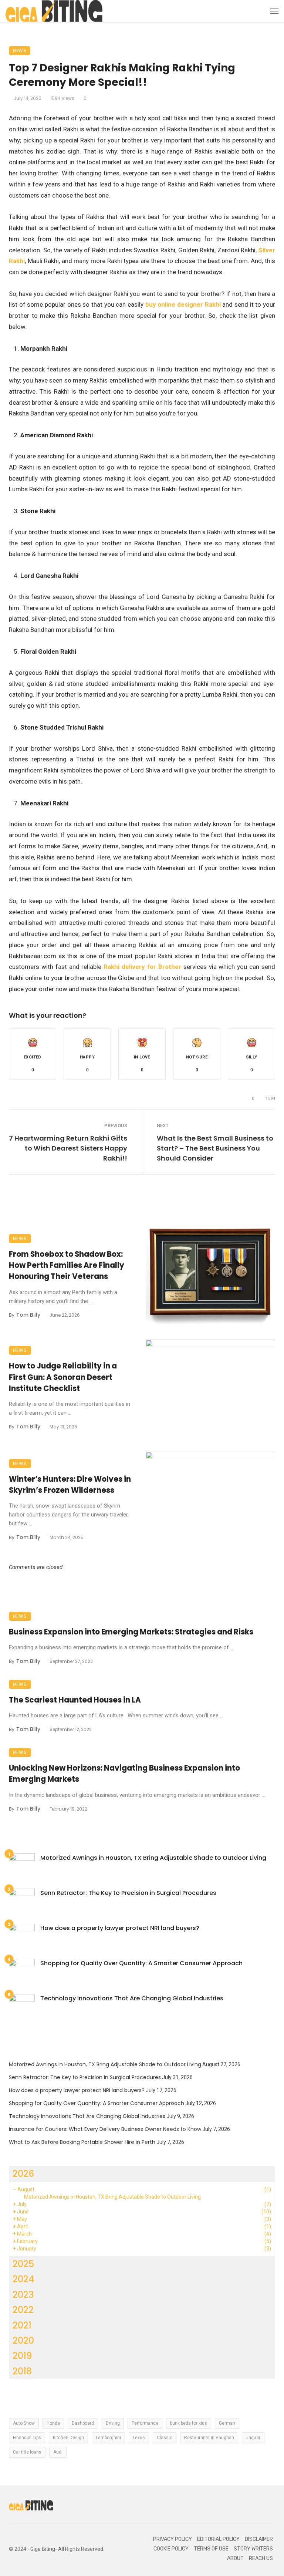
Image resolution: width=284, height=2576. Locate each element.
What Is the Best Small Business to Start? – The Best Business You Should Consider (215, 1148)
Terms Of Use (211, 2549)
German (227, 2423)
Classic (165, 2438)
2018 (22, 2371)
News (20, 50)
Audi (58, 2452)
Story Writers (253, 2549)
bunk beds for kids (189, 2423)
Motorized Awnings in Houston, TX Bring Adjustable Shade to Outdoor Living (153, 1858)
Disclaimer (259, 2539)
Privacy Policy (173, 2539)
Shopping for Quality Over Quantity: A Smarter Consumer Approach (141, 1963)
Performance (145, 2423)
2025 (23, 2264)
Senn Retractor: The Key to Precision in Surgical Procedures (128, 1893)
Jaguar (253, 2438)
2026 (23, 2174)
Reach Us (261, 2558)
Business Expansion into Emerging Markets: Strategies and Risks (131, 1632)
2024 (23, 2279)
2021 (22, 2325)
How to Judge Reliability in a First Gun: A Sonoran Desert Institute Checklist (63, 1377)
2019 (22, 2356)
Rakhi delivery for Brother (143, 967)
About (235, 2558)
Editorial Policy (218, 2539)
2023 (23, 2295)
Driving (113, 2423)
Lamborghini (108, 2438)
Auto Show (24, 2423)
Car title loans (27, 2452)
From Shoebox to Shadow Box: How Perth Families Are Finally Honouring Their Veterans (67, 1265)
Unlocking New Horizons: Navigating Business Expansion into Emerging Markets (124, 1774)
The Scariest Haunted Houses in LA (75, 1700)
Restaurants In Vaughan (209, 2438)
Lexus (139, 2438)
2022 (23, 2310)
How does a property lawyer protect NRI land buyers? (120, 1928)
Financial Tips (27, 2438)
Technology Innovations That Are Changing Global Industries (132, 1998)
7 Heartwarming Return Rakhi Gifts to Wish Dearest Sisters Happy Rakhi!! (68, 1148)
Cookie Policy (171, 2549)
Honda (53, 2423)
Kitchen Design (68, 2438)
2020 (23, 2341)
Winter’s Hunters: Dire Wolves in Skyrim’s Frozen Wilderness (70, 1485)
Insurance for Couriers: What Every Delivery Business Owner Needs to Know (105, 2129)
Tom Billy (28, 1315)
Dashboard (83, 2423)
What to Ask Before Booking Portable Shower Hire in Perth (82, 2142)
